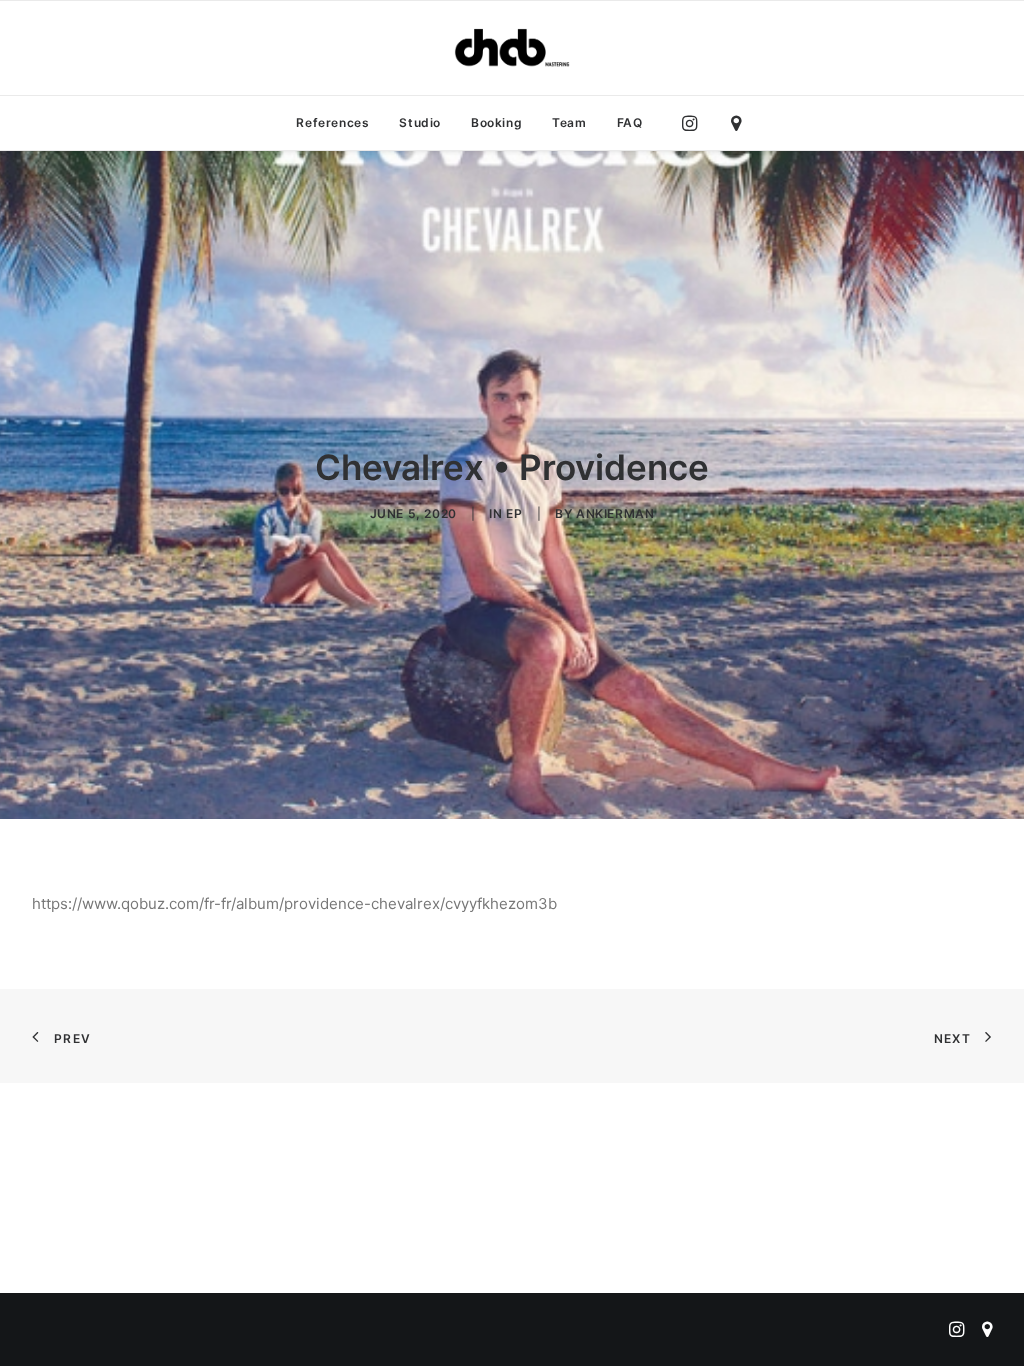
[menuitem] (332, 123)
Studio (420, 122)
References (332, 122)
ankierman (615, 513)
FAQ (630, 122)
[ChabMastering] (512, 48)
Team (569, 122)
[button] (694, 123)
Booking (496, 122)
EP (514, 513)
